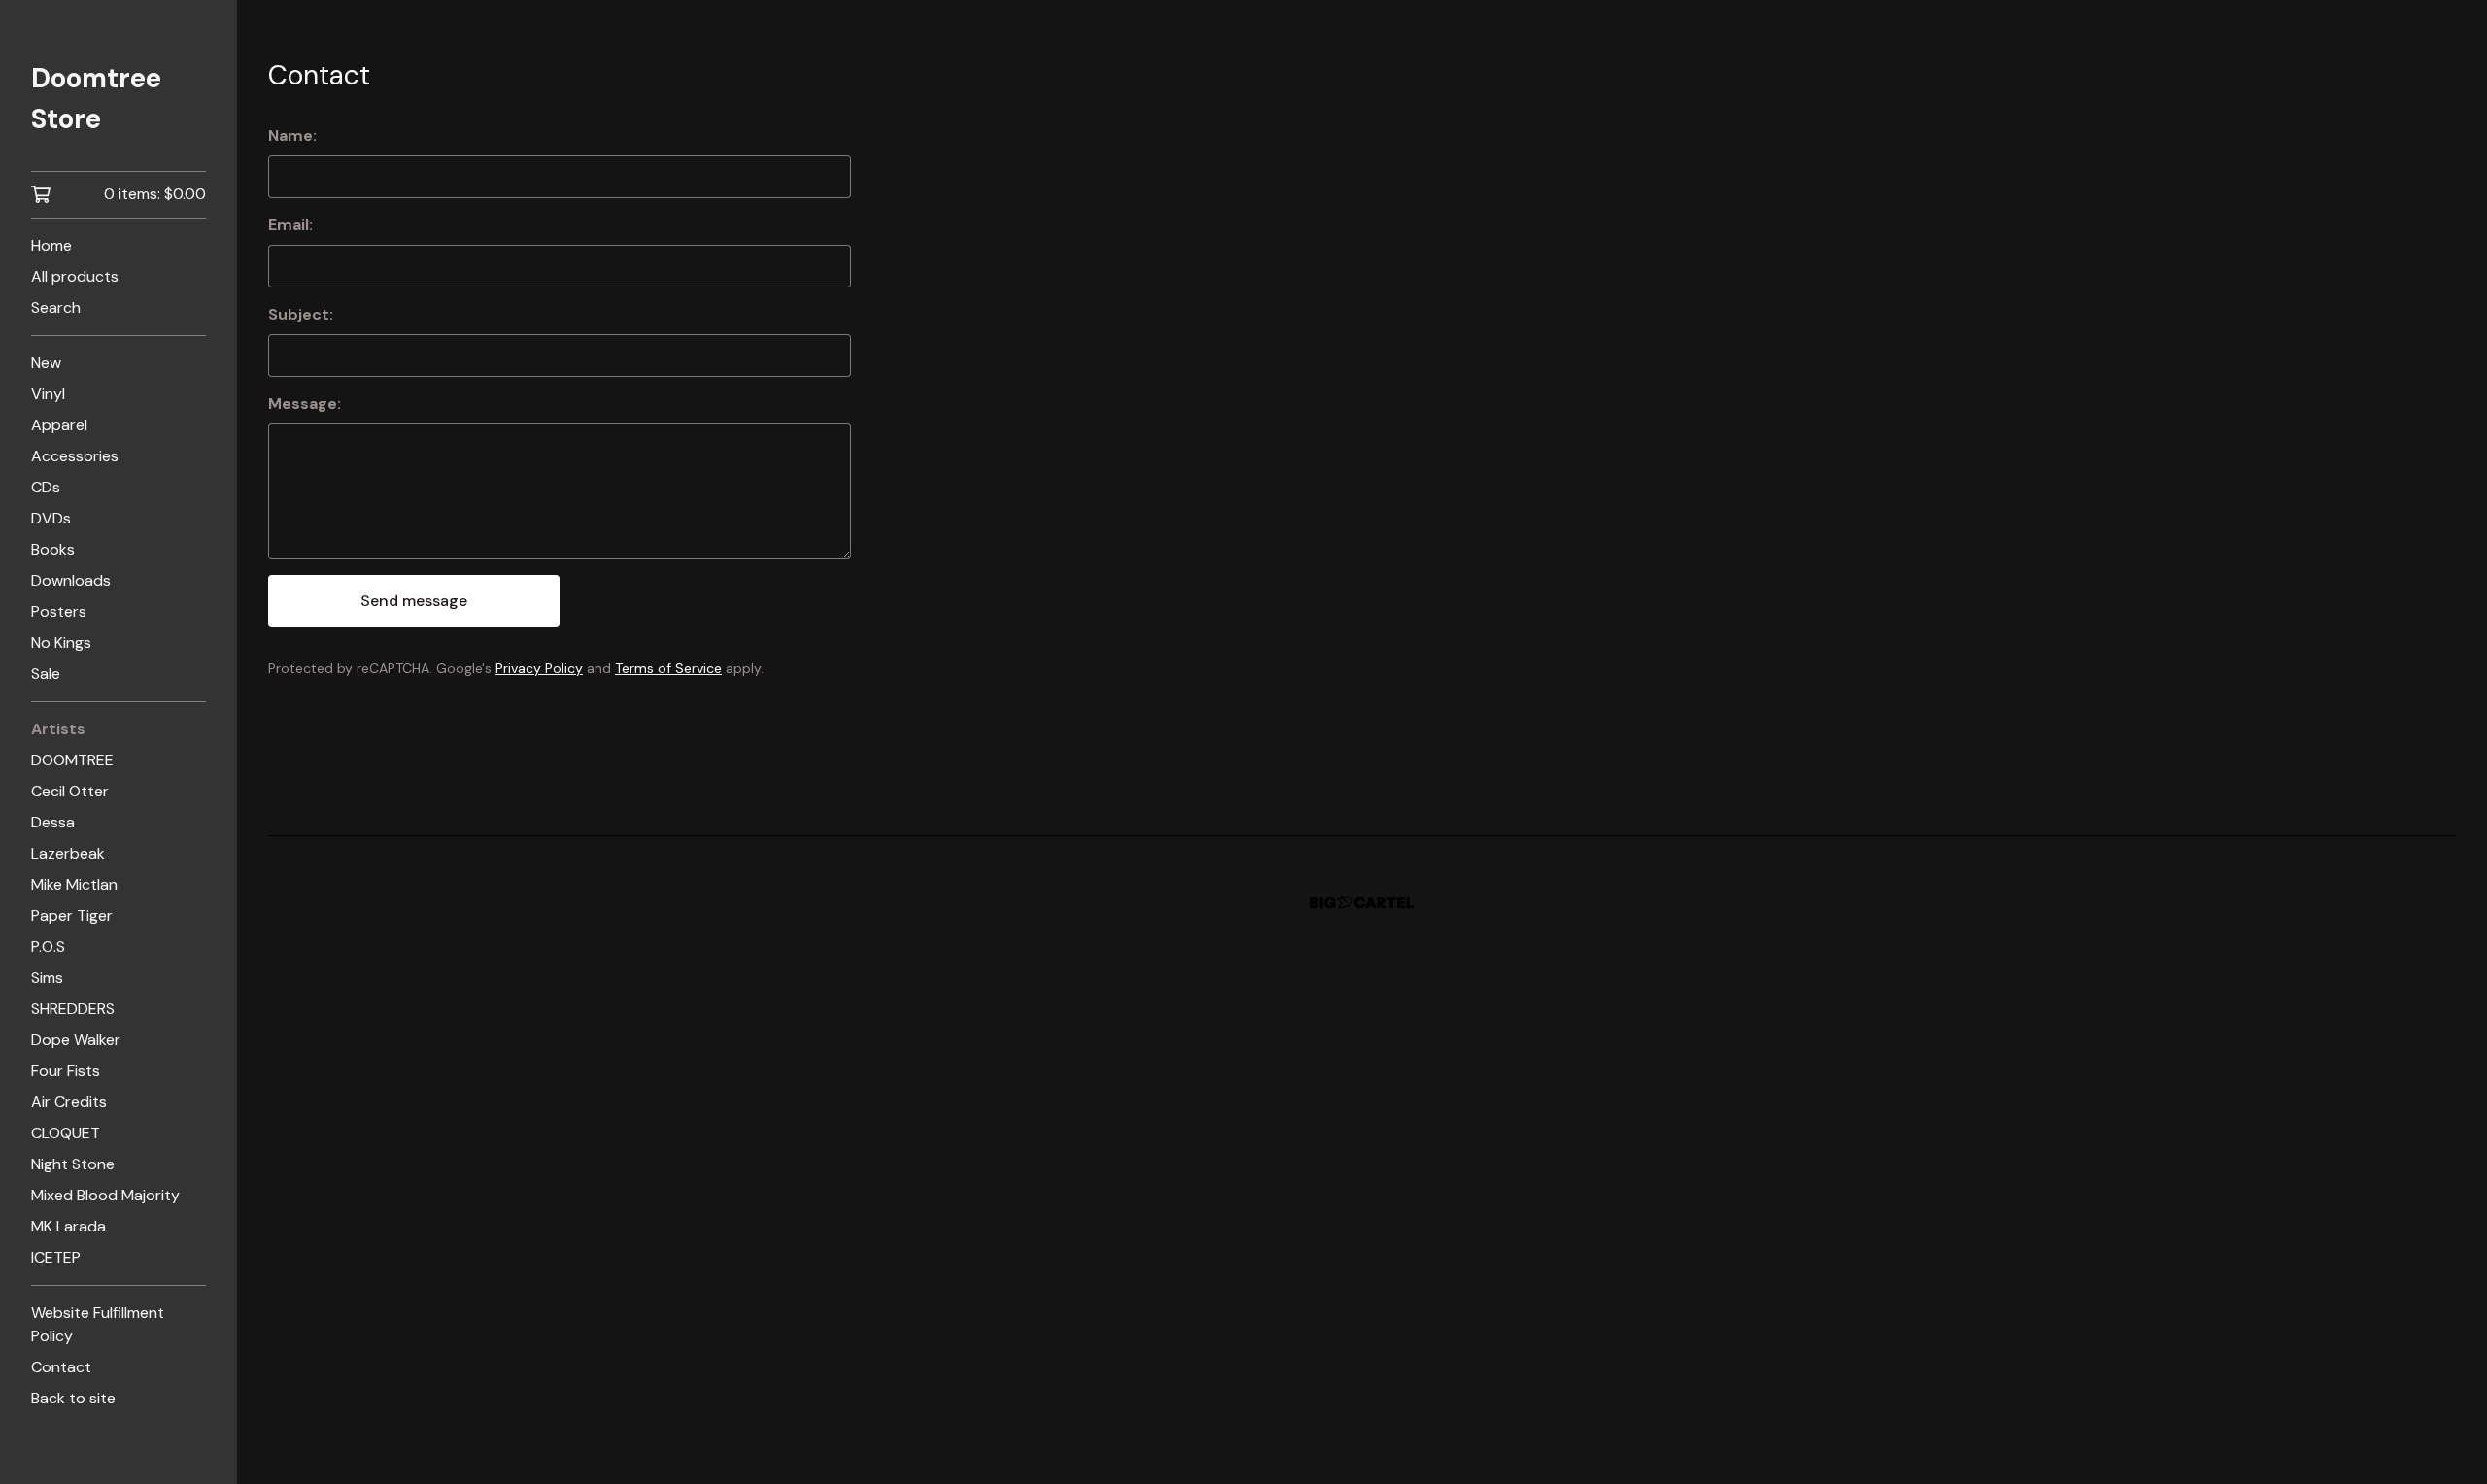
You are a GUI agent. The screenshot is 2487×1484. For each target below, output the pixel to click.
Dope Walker (76, 1040)
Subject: (301, 314)
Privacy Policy (539, 668)
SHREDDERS (73, 1009)
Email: (290, 225)
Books (53, 549)
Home (51, 245)
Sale (46, 674)
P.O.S (48, 946)
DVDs (51, 518)
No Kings (61, 642)
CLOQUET (66, 1133)
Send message (414, 601)
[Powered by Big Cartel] (1362, 903)
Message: (305, 404)
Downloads (71, 580)
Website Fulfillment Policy (98, 1324)
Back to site (73, 1398)
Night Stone (73, 1164)
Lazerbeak (68, 853)
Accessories (75, 456)
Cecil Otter (70, 791)
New (46, 363)
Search (56, 307)
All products (75, 276)
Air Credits (69, 1102)
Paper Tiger (72, 915)
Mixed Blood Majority (105, 1195)
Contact (61, 1367)
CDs (46, 487)
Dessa (53, 822)
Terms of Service (668, 668)
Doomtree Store (96, 99)
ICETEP (56, 1257)
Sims (47, 978)
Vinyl (48, 394)
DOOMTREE (72, 760)
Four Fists (66, 1071)
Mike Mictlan (74, 884)
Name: (292, 135)
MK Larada (68, 1226)
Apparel (59, 425)
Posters (59, 611)
